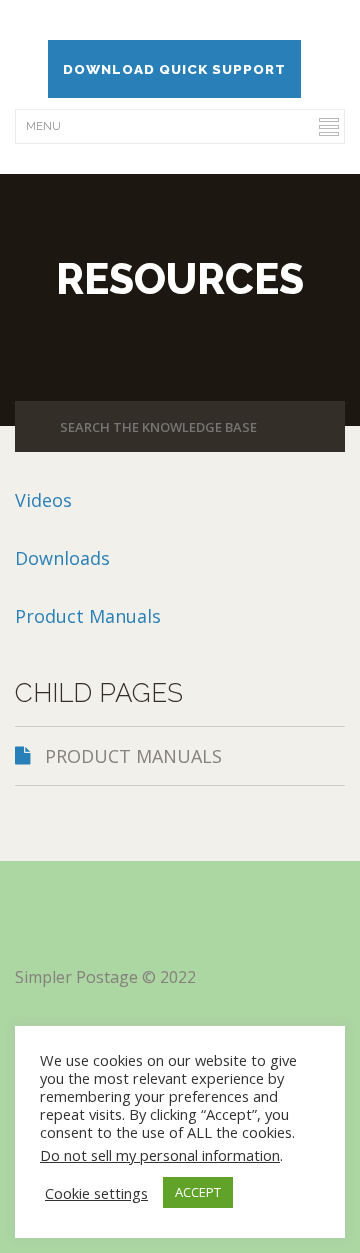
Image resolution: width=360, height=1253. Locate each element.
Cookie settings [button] (96, 1193)
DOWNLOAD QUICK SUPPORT (174, 69)
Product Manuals (133, 756)
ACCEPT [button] (198, 1192)
